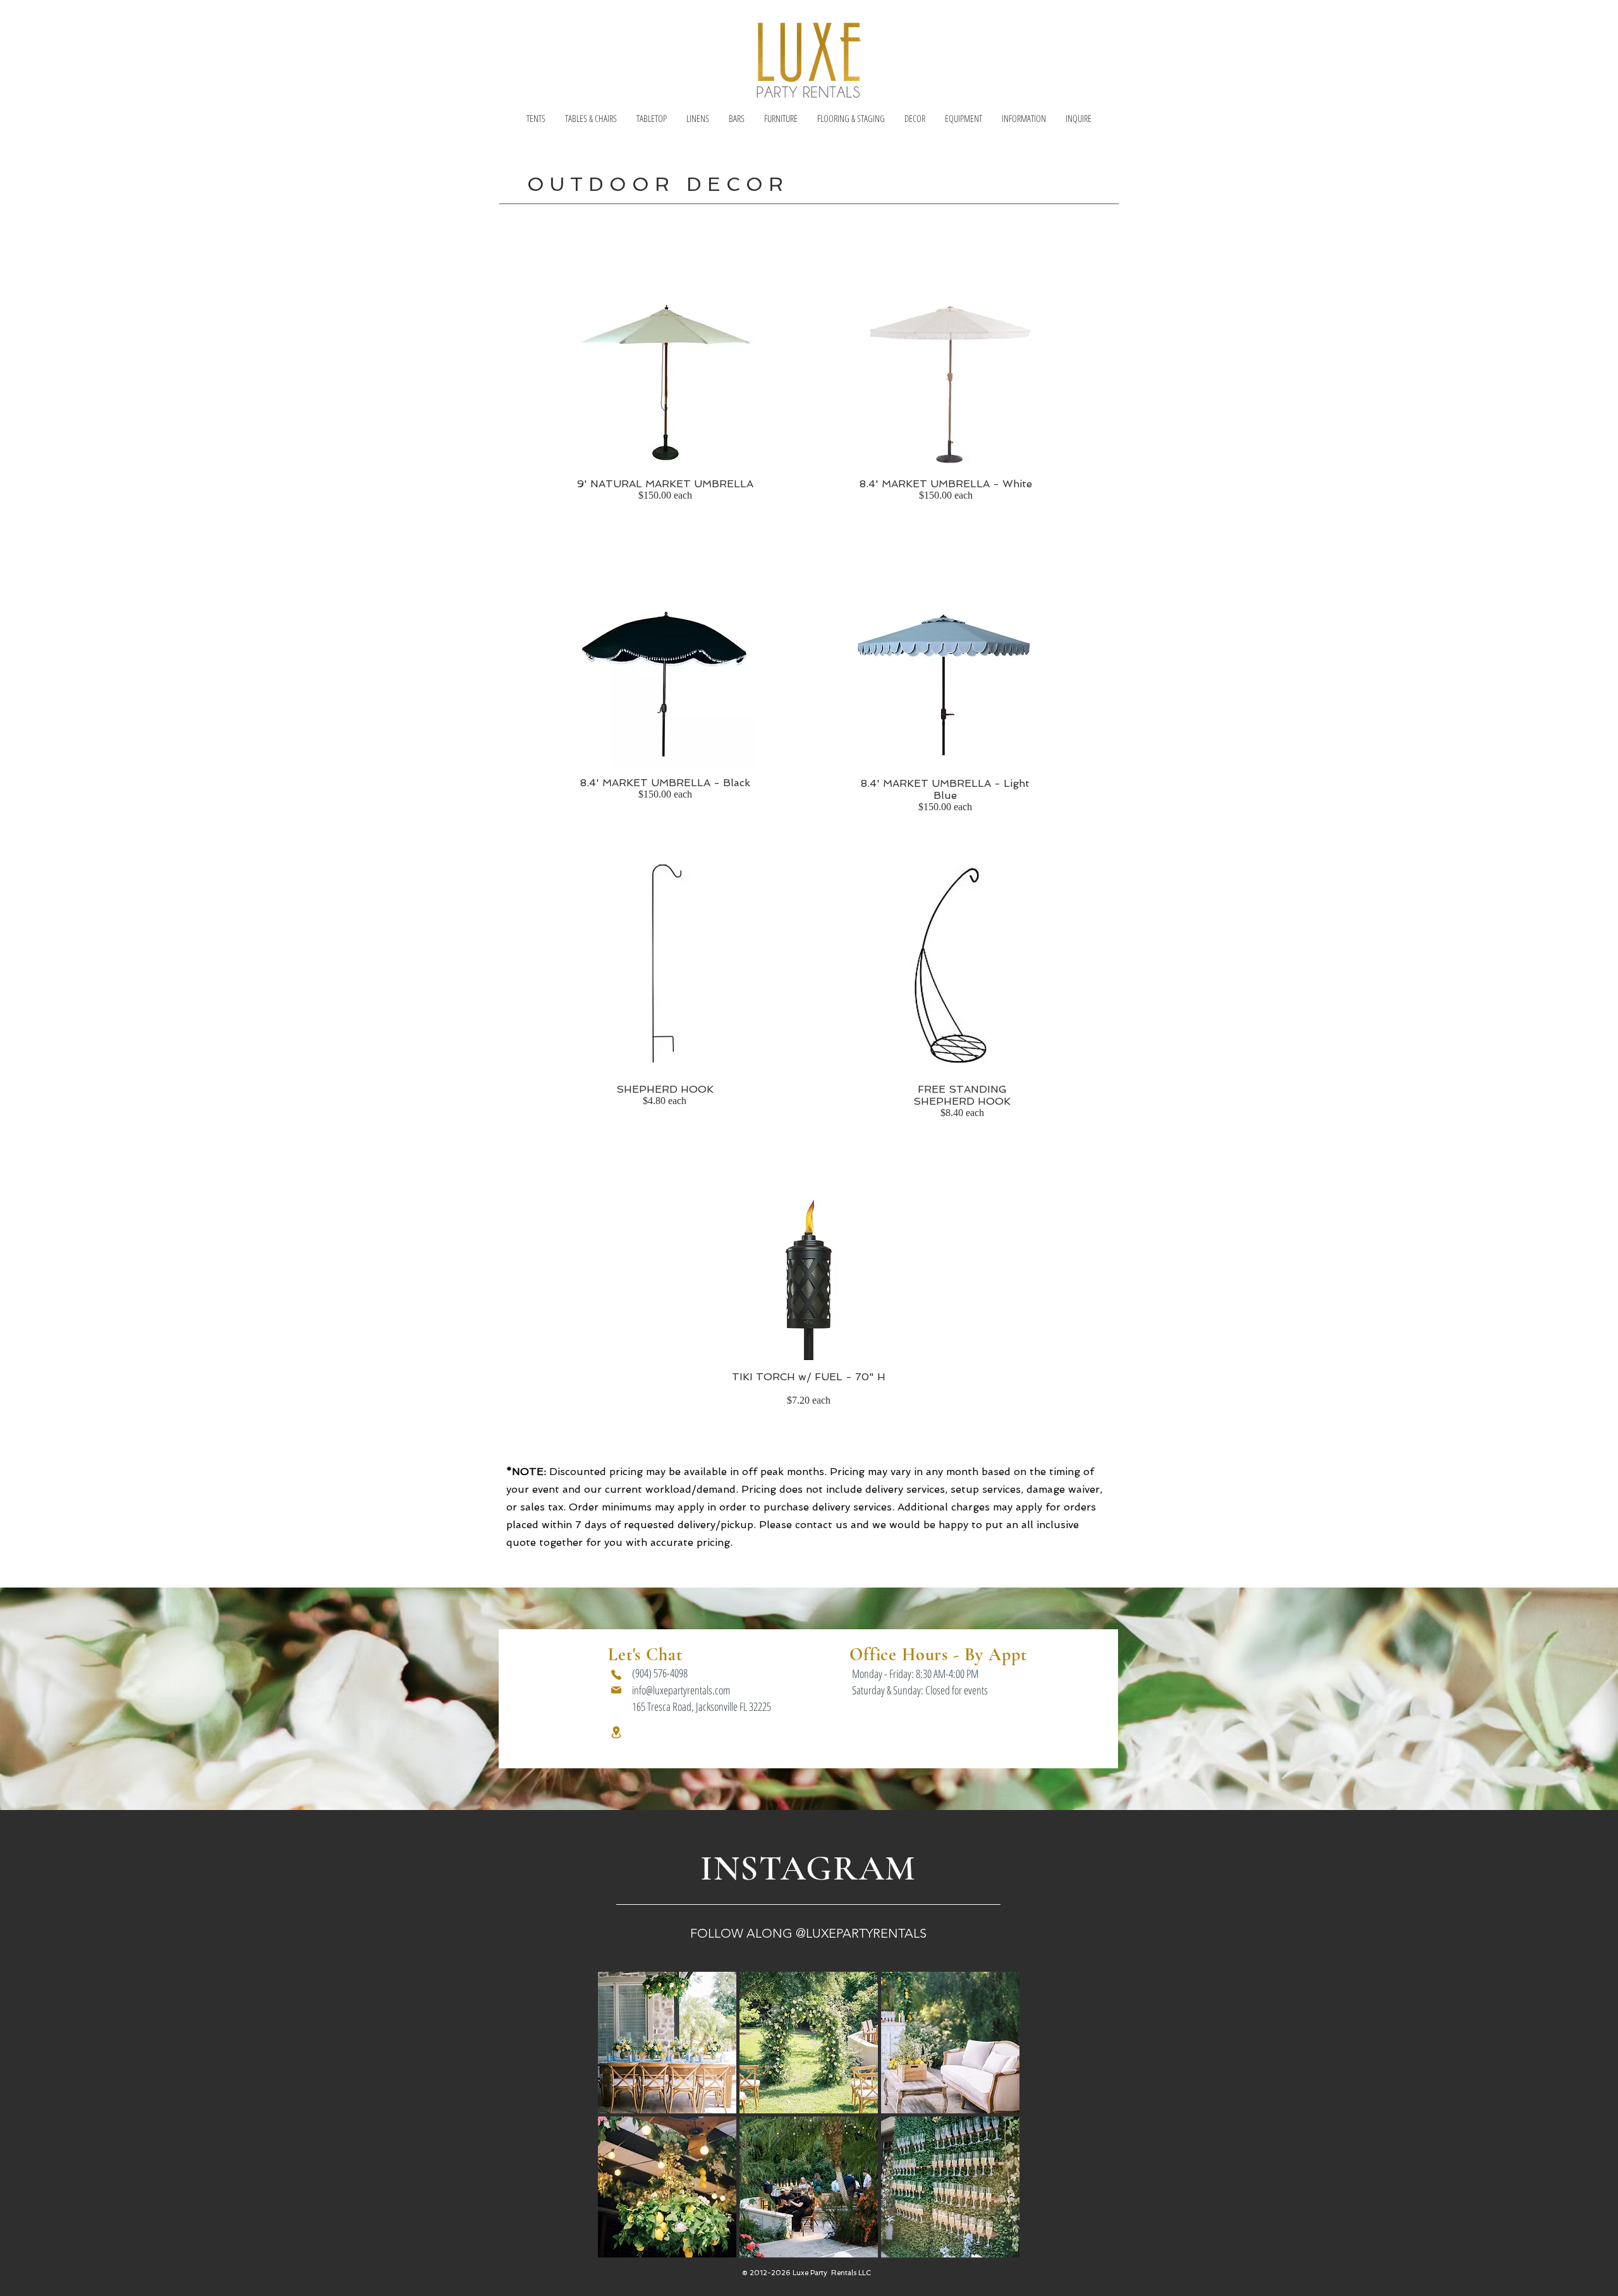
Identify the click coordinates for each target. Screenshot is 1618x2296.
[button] (536, 118)
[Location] (616, 1732)
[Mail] (616, 1690)
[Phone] (616, 1675)
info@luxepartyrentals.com (681, 1690)
